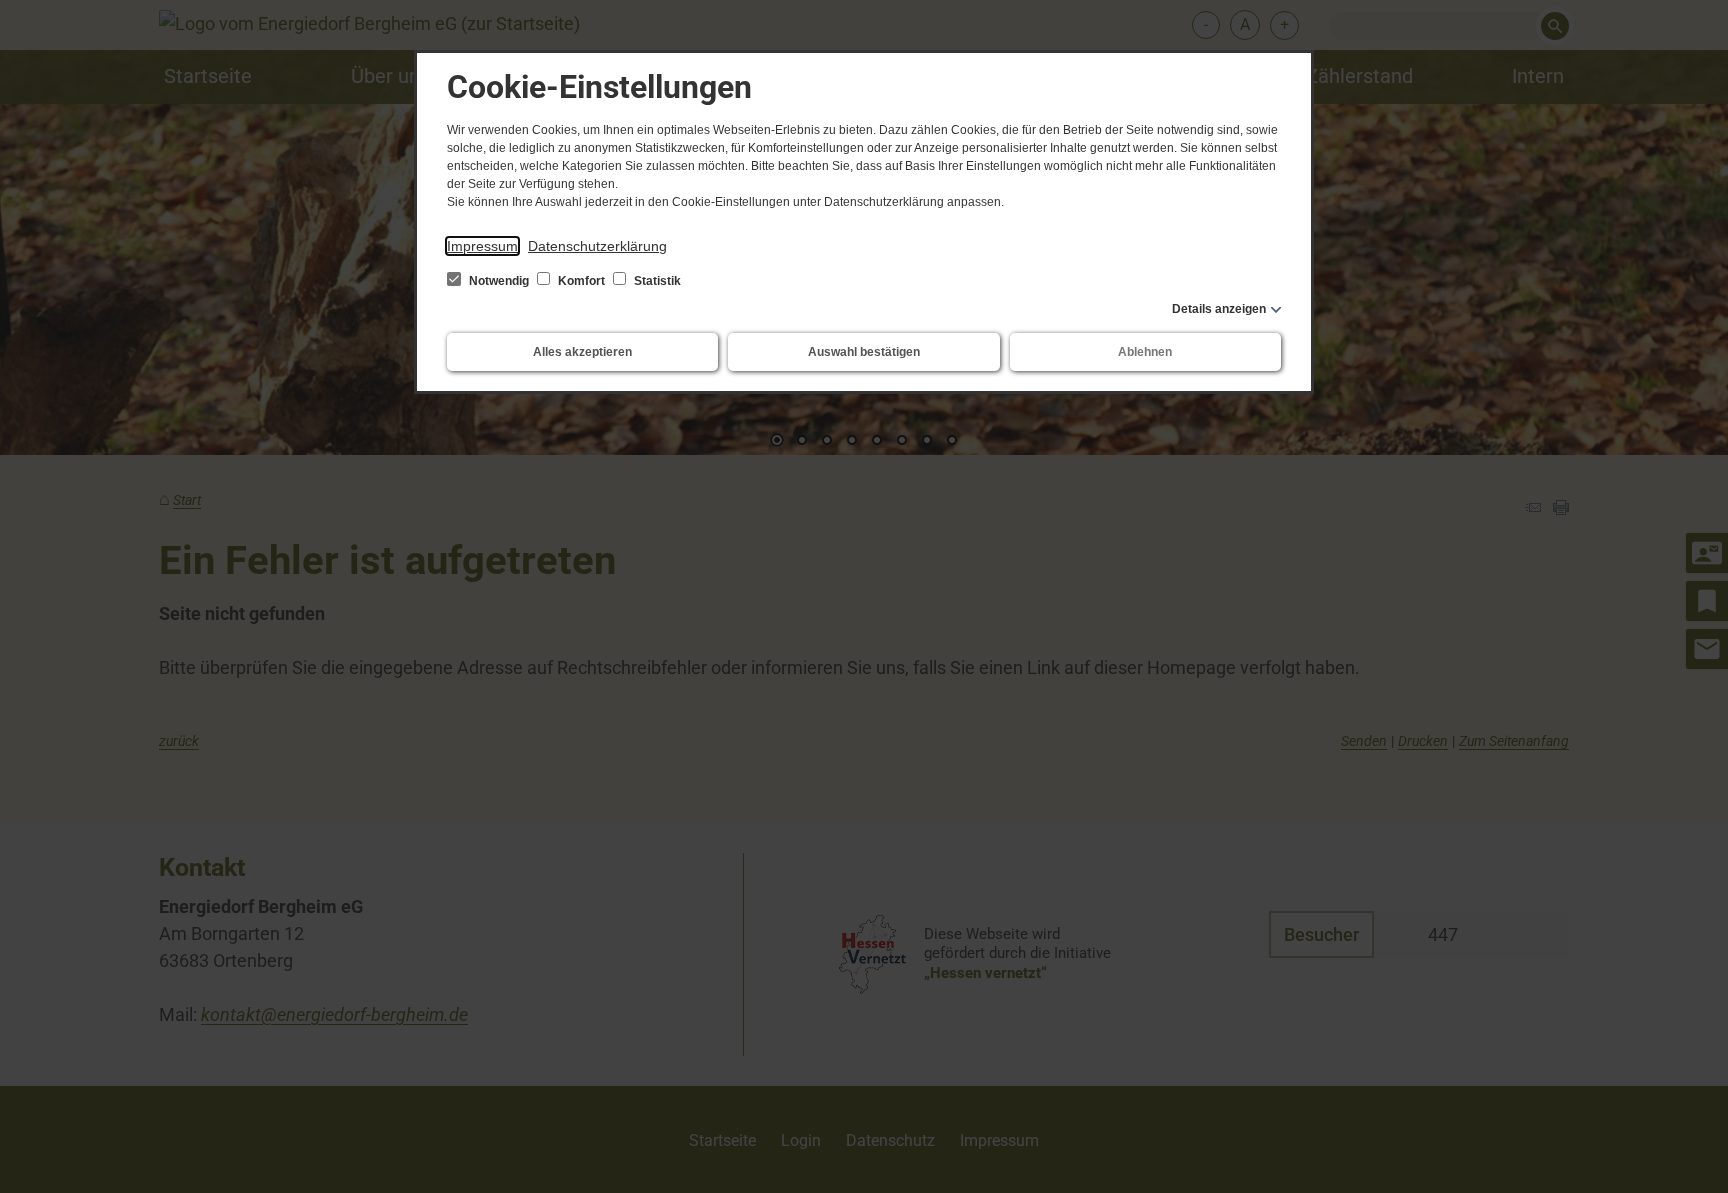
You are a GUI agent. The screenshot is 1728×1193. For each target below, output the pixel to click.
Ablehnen (1145, 352)
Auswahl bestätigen (864, 352)
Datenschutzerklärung (597, 246)
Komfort (581, 281)
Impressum (482, 246)
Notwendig (499, 281)
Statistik (656, 281)
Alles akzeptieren (582, 352)
